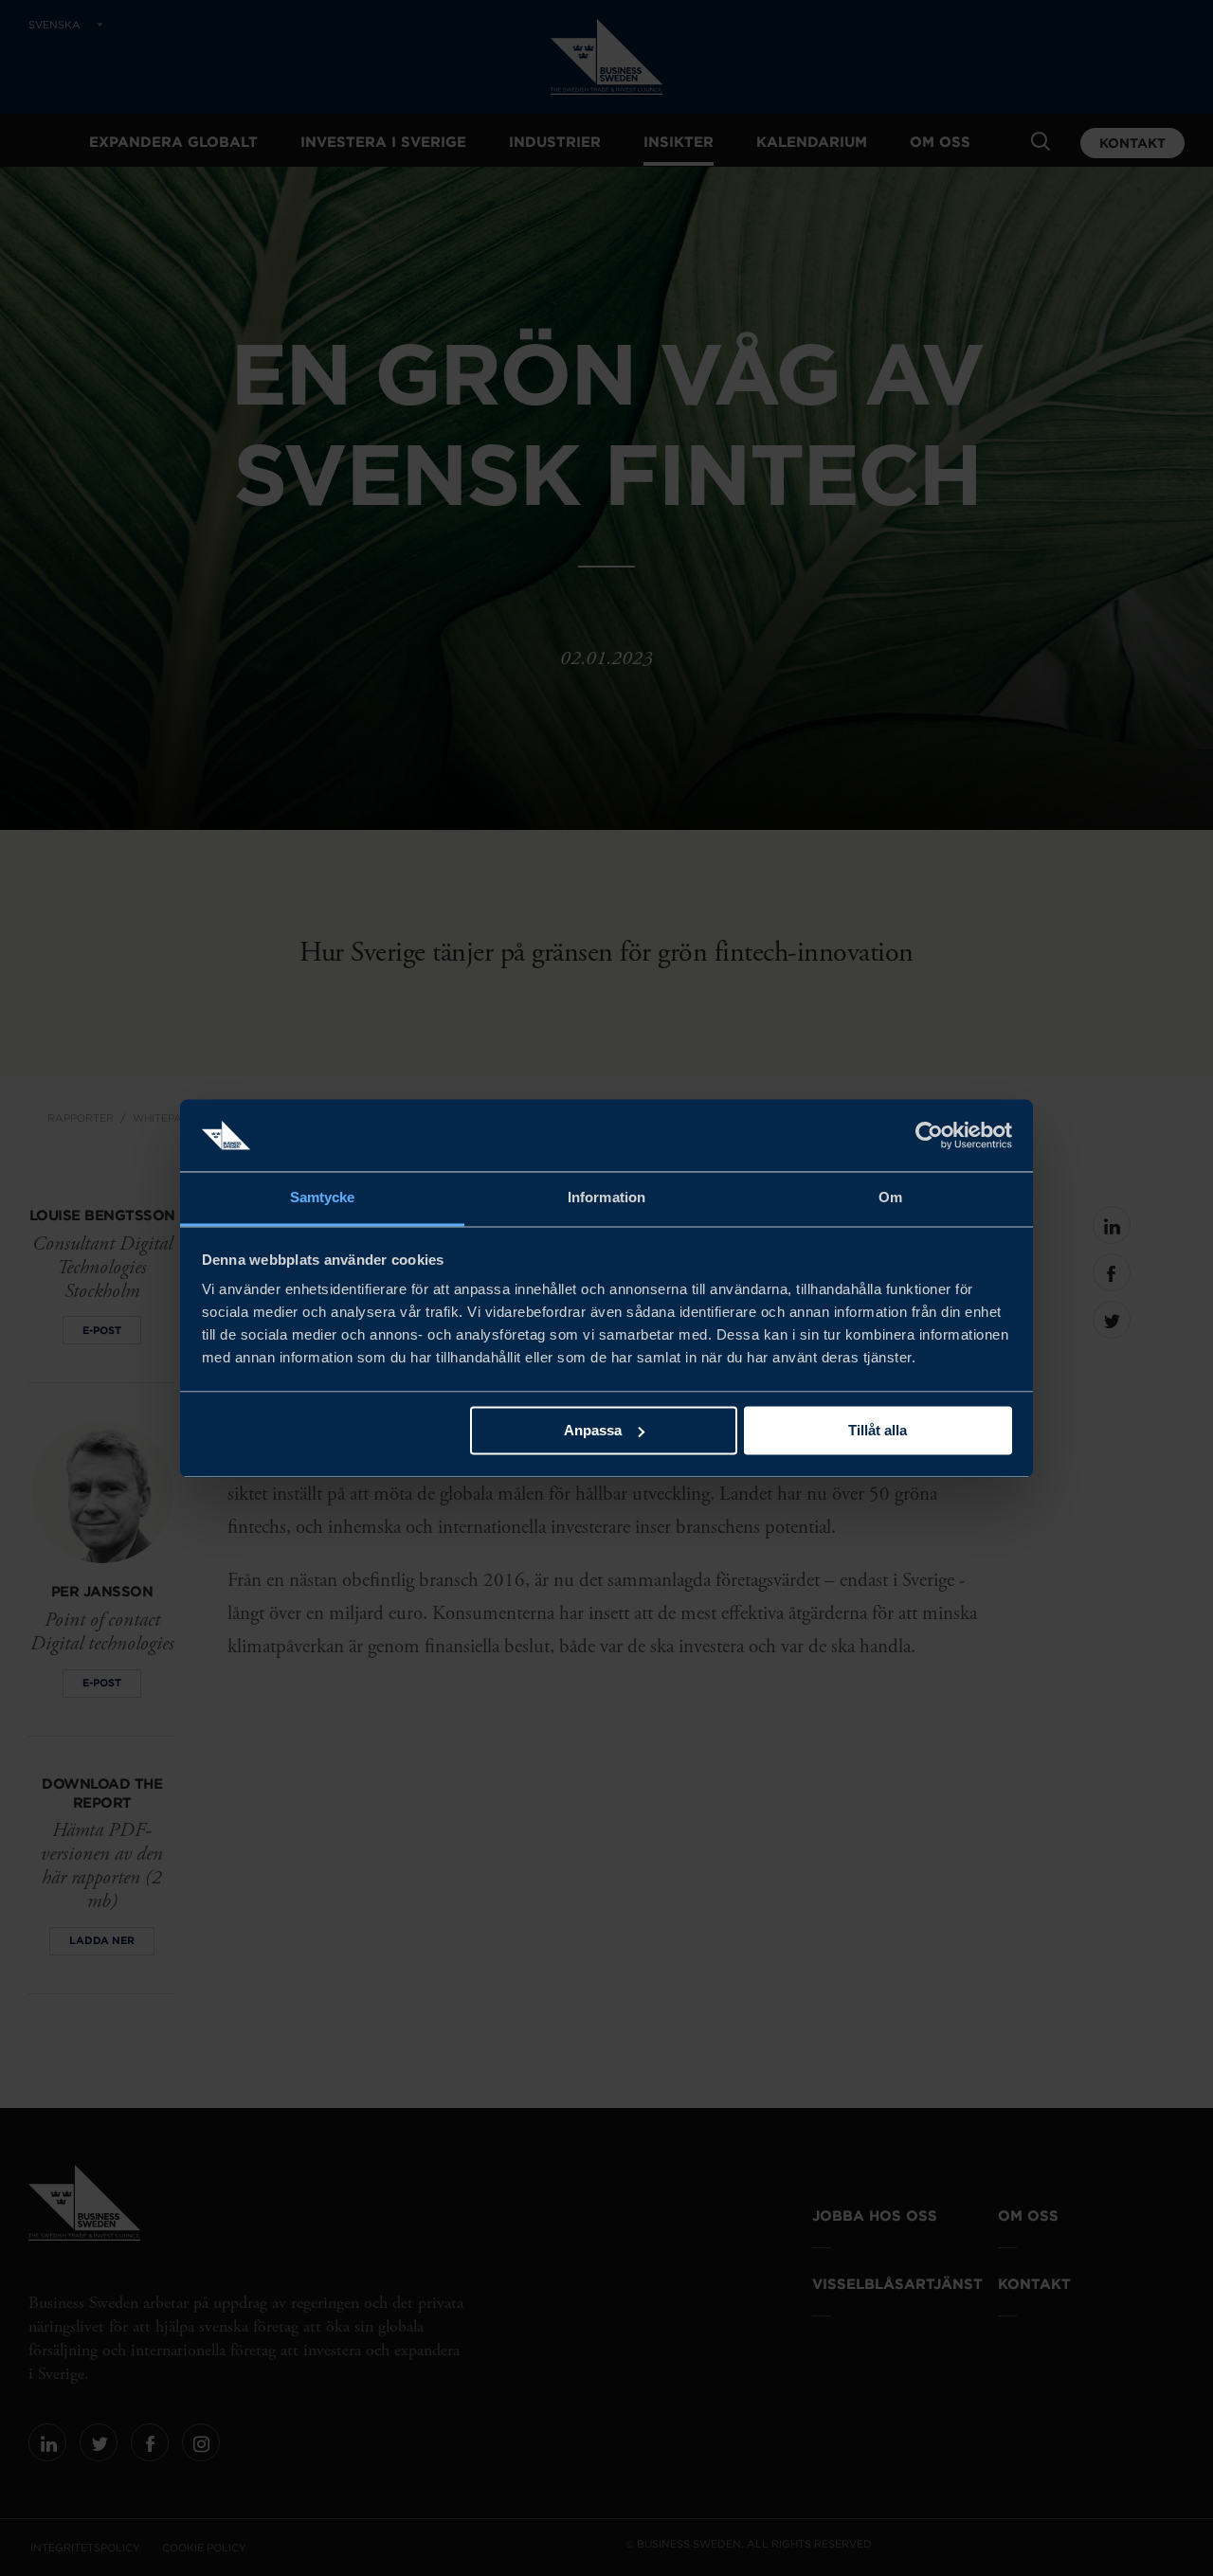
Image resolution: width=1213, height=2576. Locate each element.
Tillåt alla (878, 1430)
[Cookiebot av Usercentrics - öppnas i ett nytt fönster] (929, 1135)
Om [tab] (890, 1198)
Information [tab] (606, 1198)
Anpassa (593, 1430)
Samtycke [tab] (323, 1198)
